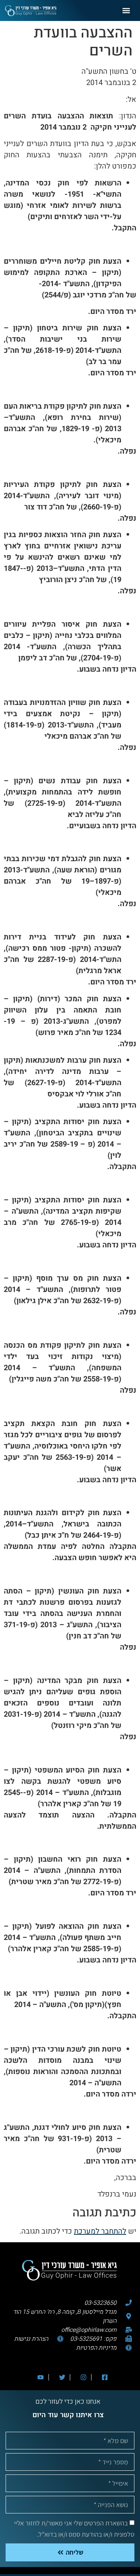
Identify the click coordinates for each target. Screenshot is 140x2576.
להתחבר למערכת (100, 2231)
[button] (126, 11)
